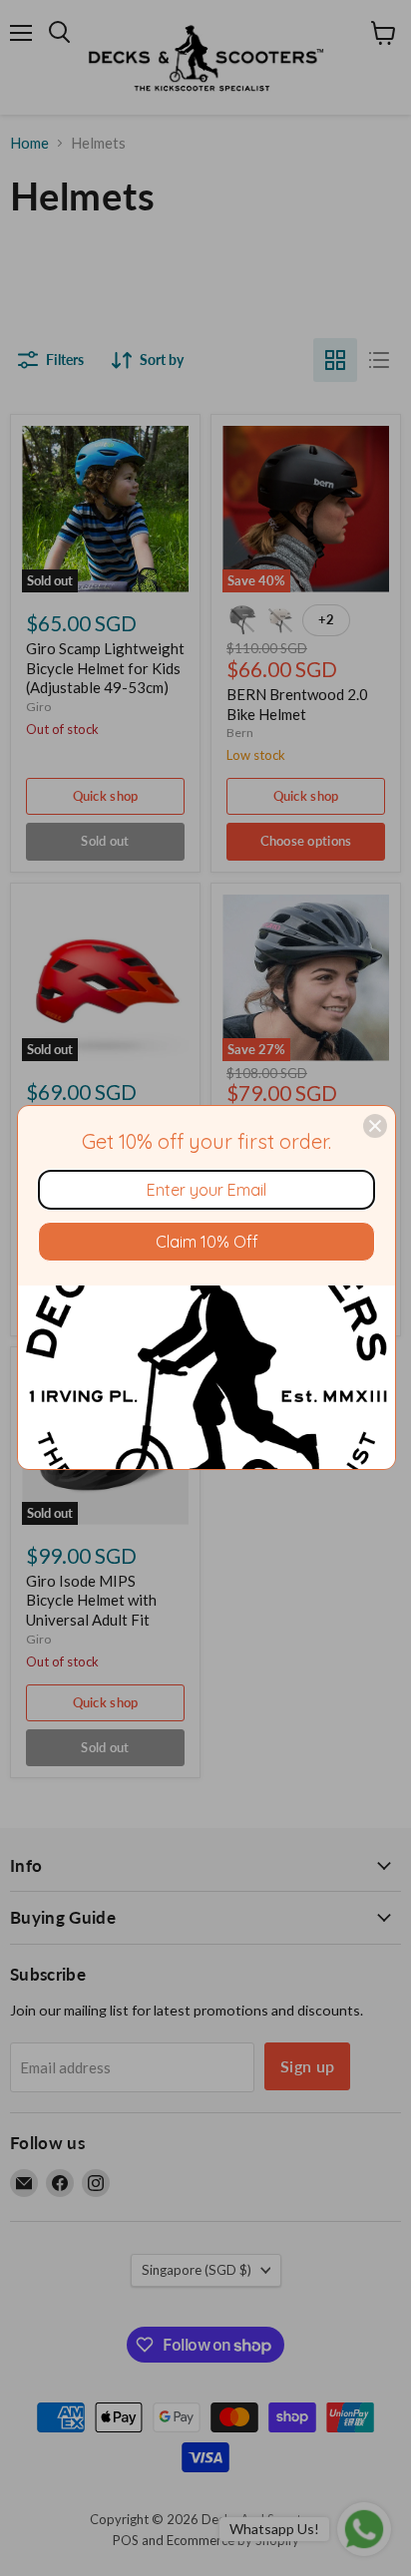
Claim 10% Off (207, 1242)
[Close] (375, 1126)
